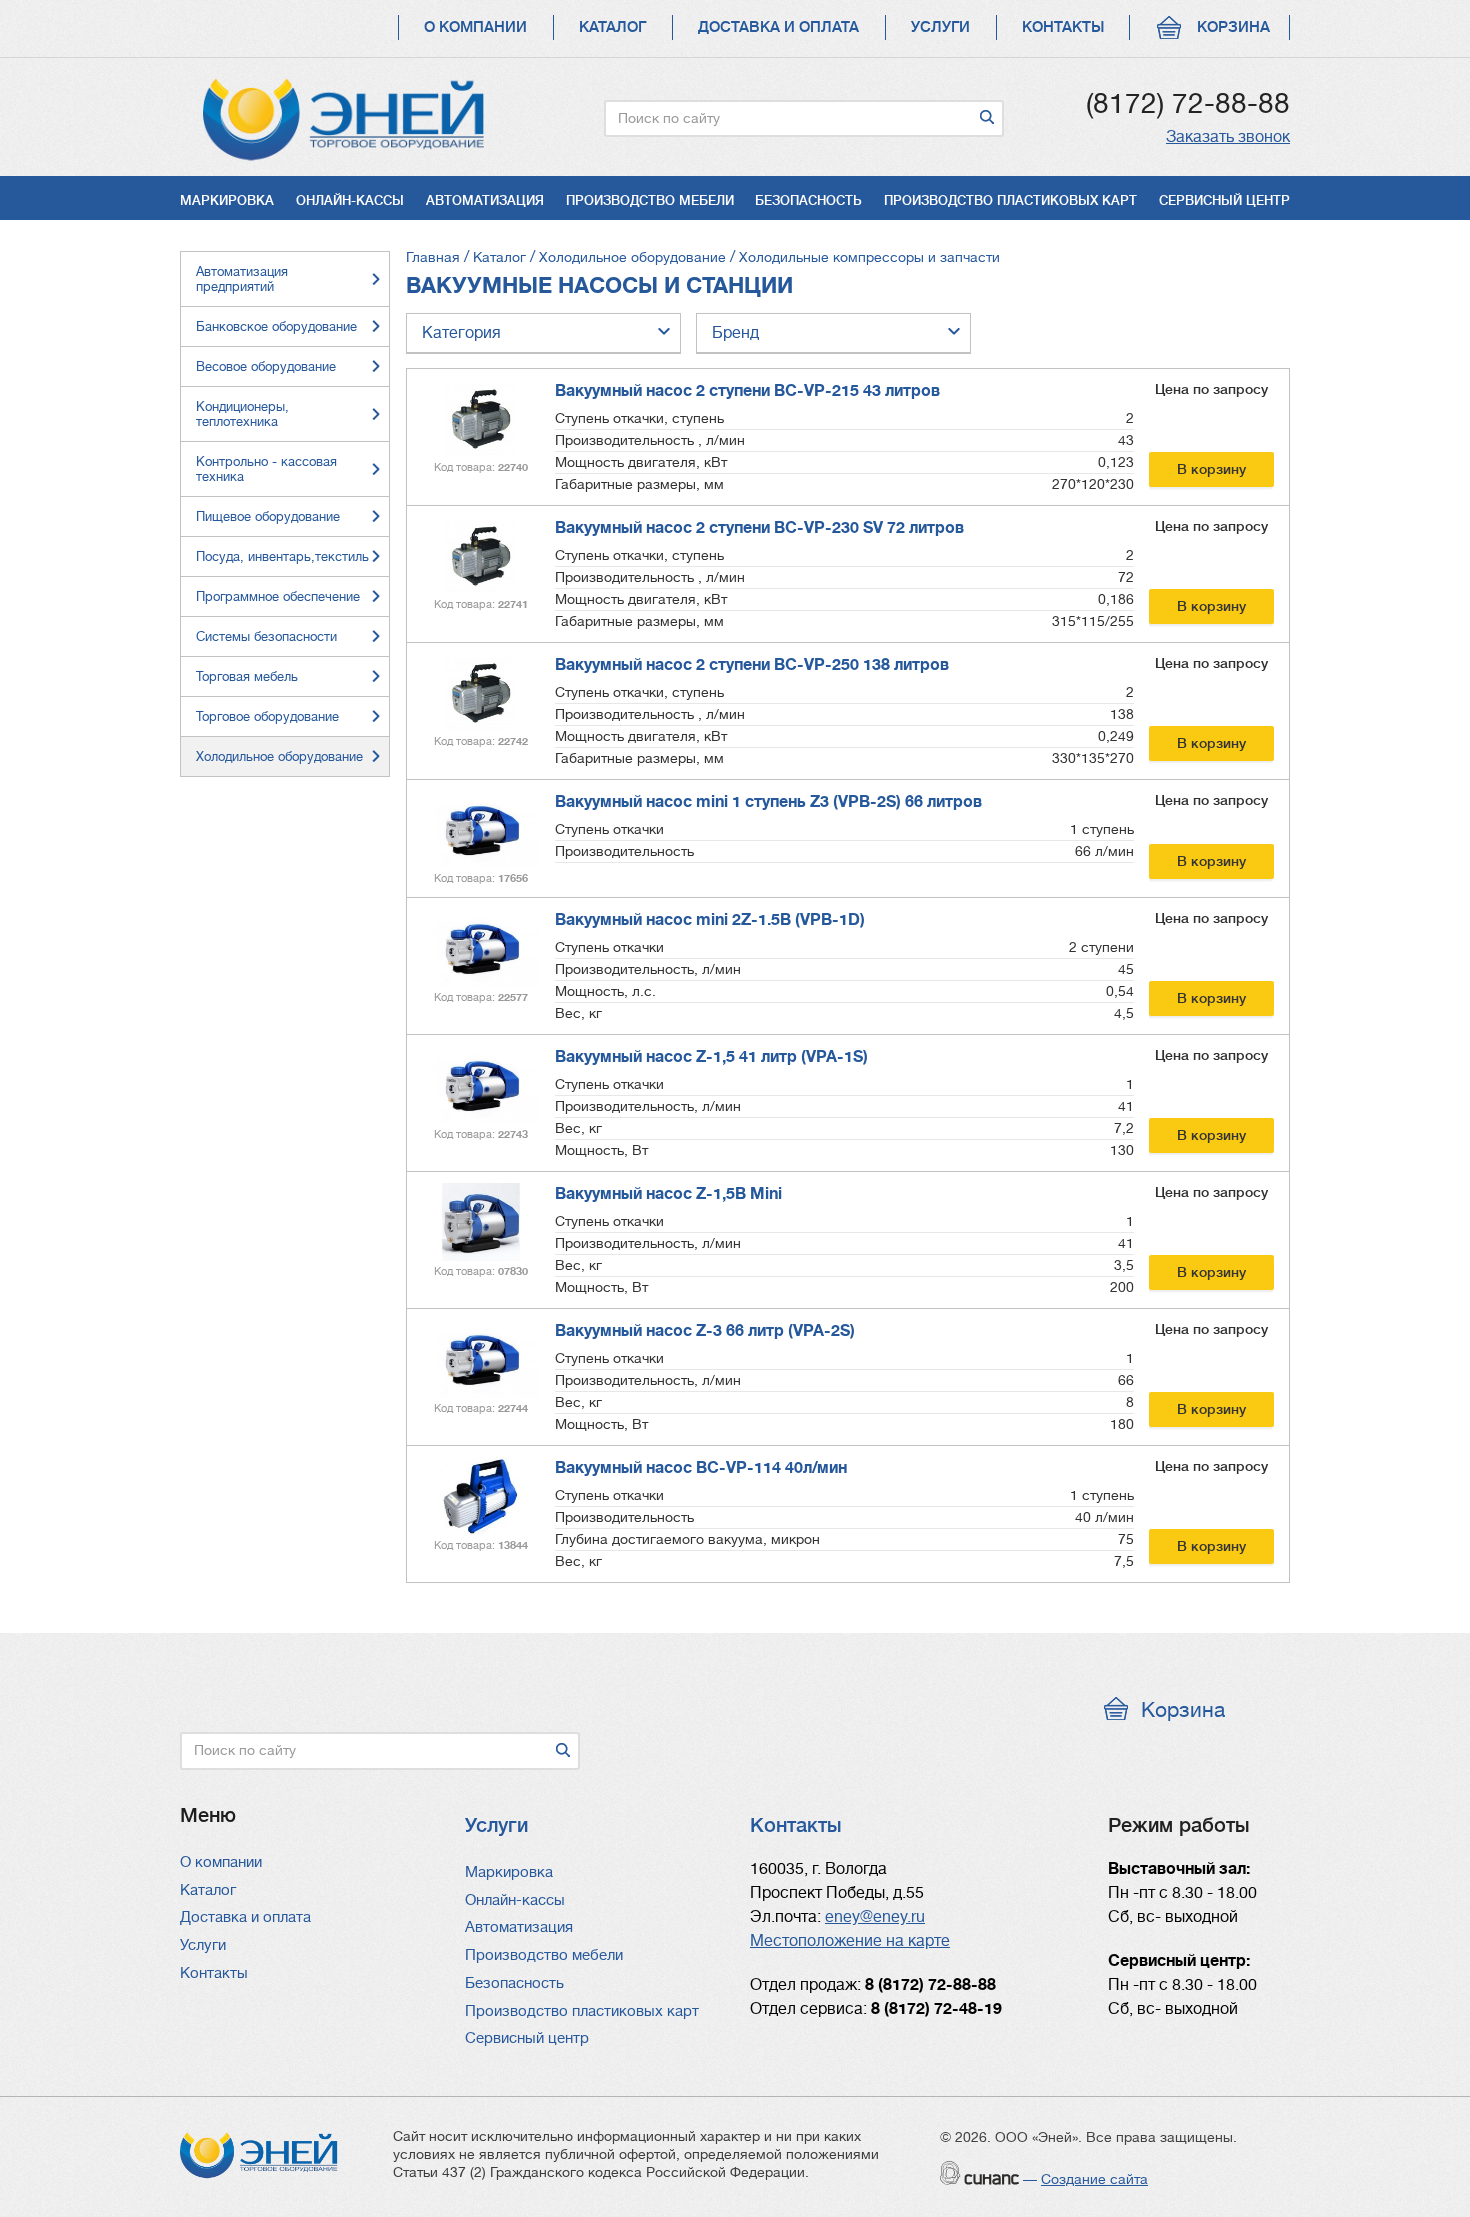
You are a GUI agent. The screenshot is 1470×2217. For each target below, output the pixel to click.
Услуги (940, 27)
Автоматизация (485, 200)
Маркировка (227, 200)
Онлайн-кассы (350, 200)
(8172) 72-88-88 (1188, 104)
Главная (433, 257)
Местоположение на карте (850, 1941)
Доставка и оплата (778, 27)
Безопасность (808, 200)
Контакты (1063, 27)
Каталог (612, 27)
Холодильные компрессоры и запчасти (869, 257)
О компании (475, 27)
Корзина (1233, 27)
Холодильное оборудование (632, 257)
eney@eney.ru (875, 1917)
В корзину (1211, 469)
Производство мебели (650, 200)
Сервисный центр (1224, 200)
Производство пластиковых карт (1010, 200)
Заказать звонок (1228, 137)
